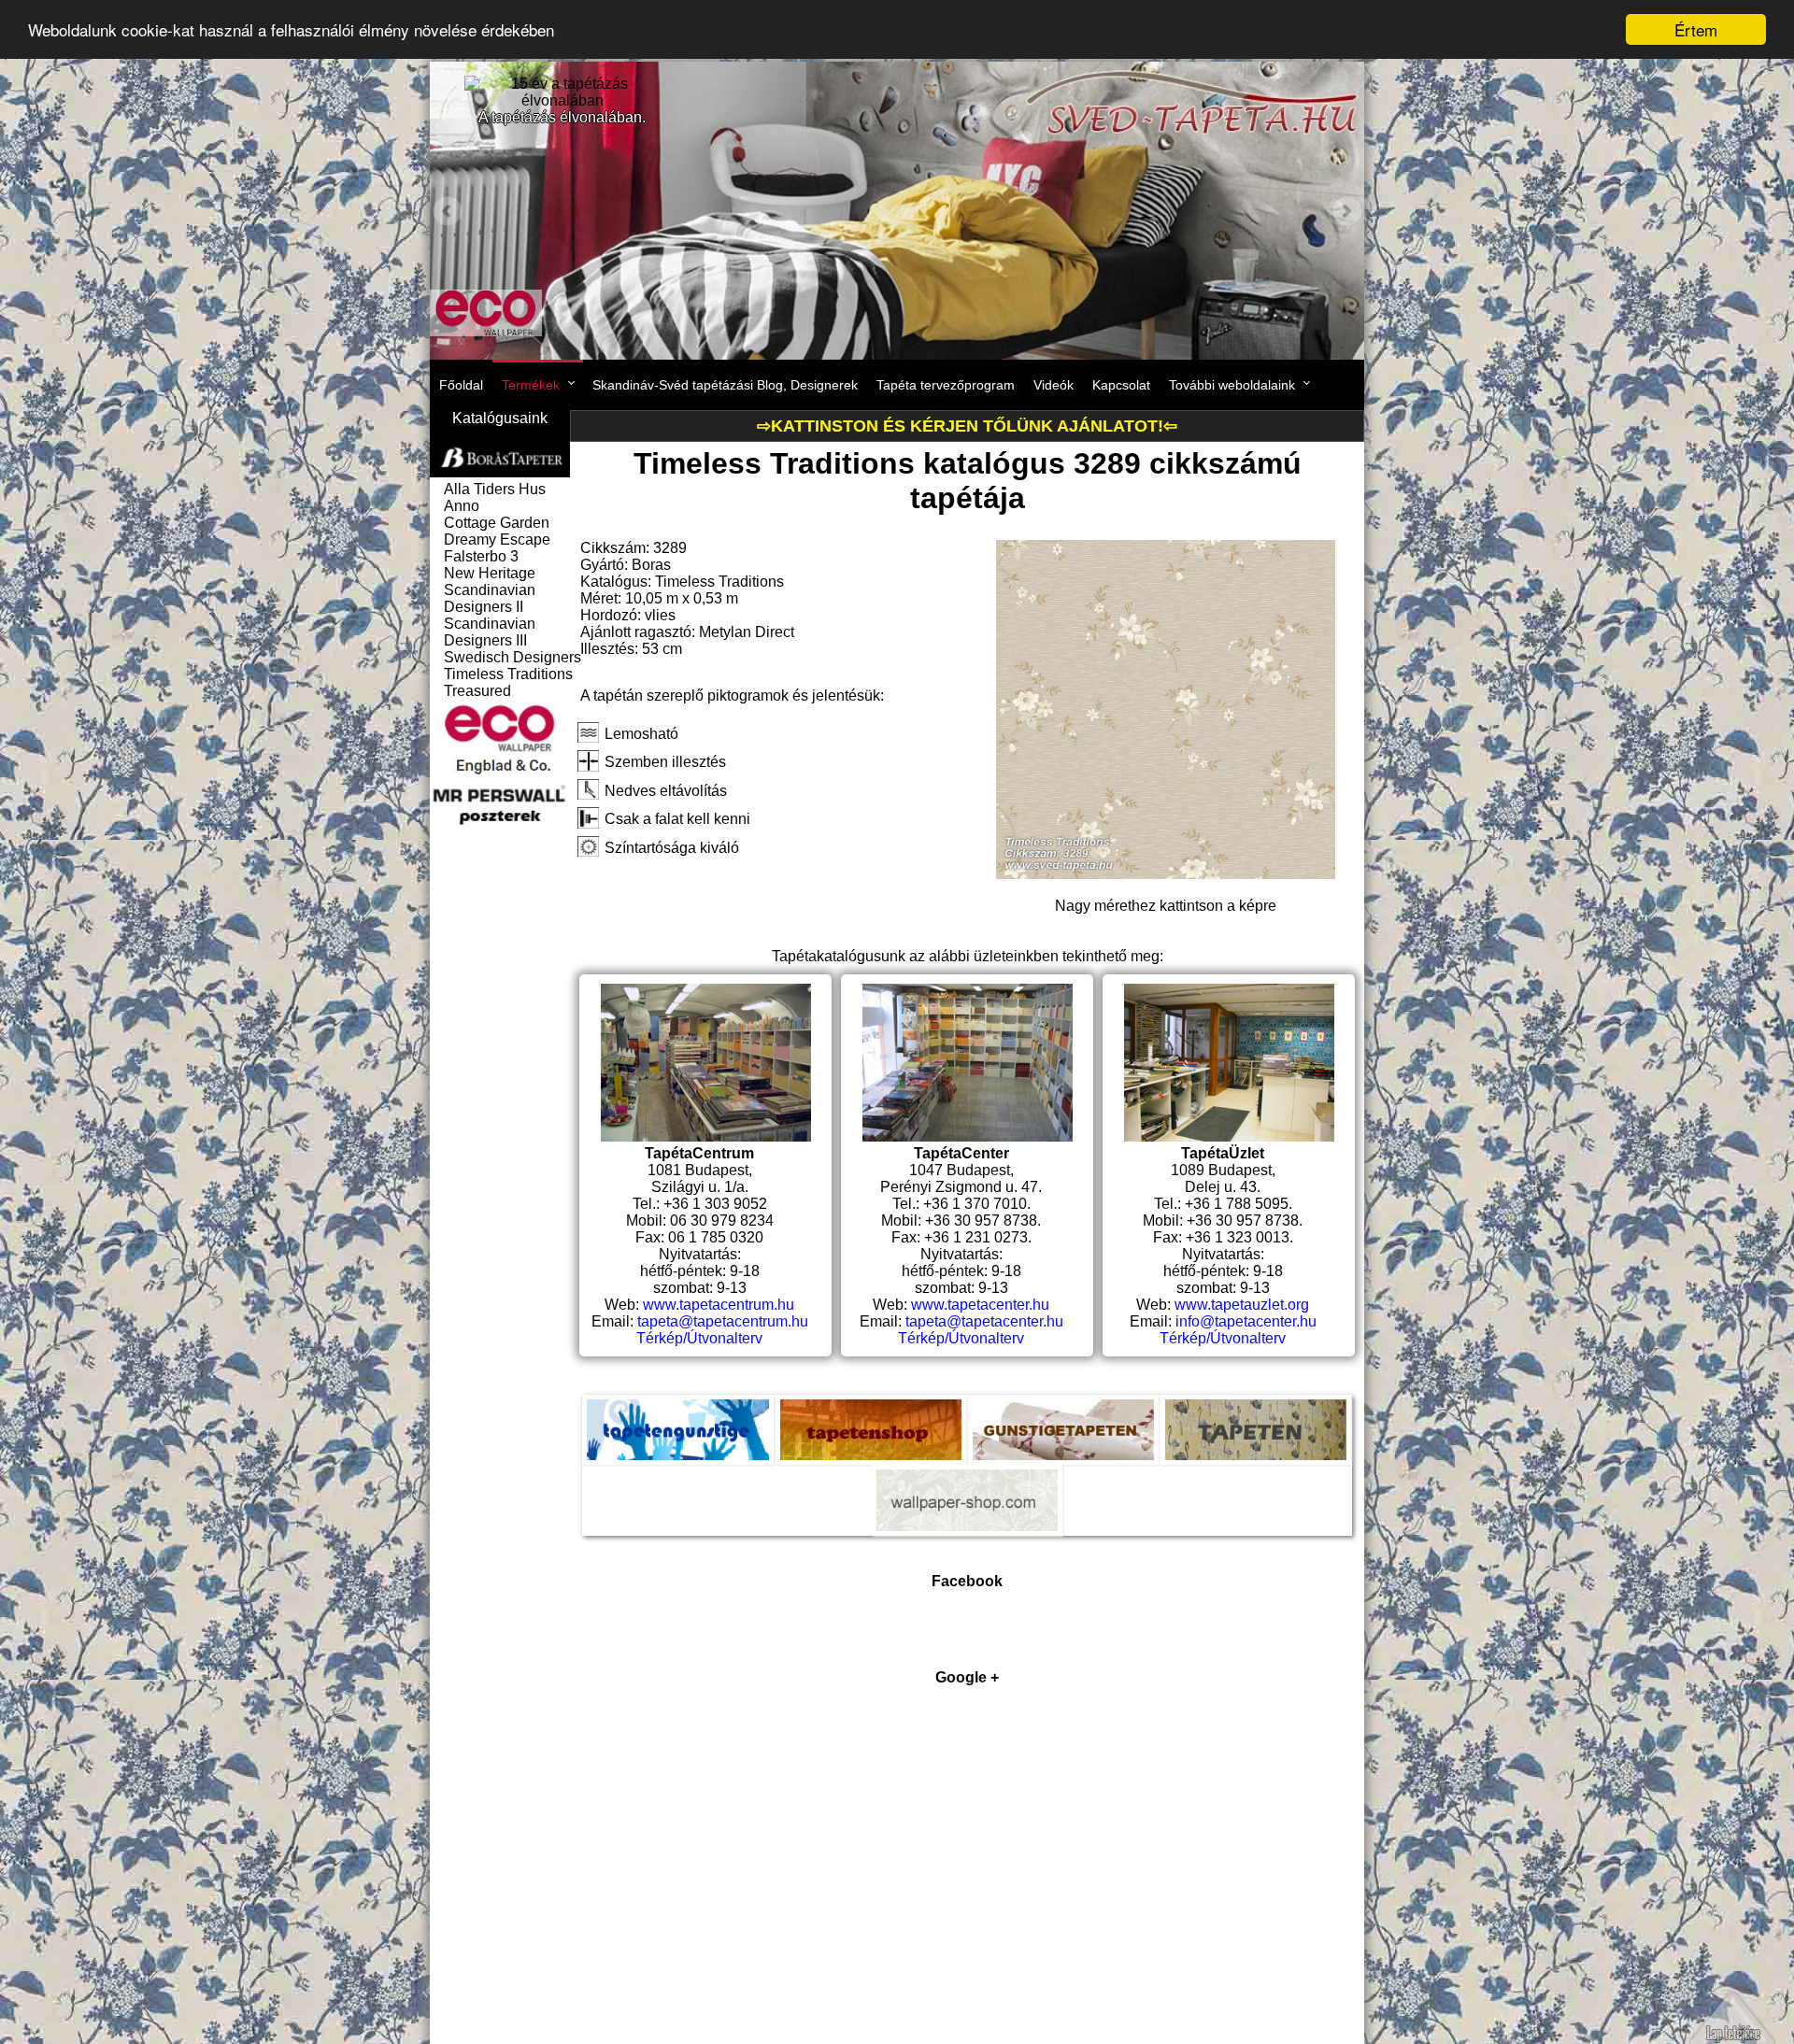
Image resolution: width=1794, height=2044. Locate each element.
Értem (1696, 29)
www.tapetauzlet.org (1242, 1305)
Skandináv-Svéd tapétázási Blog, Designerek (725, 385)
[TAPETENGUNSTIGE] (678, 1412)
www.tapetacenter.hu (980, 1305)
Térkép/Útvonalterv (699, 1338)
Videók (1054, 385)
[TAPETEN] (1256, 1412)
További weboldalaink (1232, 385)
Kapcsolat (1121, 385)
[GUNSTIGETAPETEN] (1063, 1412)
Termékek (531, 385)
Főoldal (461, 385)
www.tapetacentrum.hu (719, 1305)
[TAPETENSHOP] (871, 1412)
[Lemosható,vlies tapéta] (1166, 874)
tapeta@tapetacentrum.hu (723, 1321)
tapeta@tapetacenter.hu (984, 1321)
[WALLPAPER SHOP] (967, 1483)
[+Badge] (967, 1867)
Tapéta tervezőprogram (946, 385)
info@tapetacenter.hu (1246, 1321)
